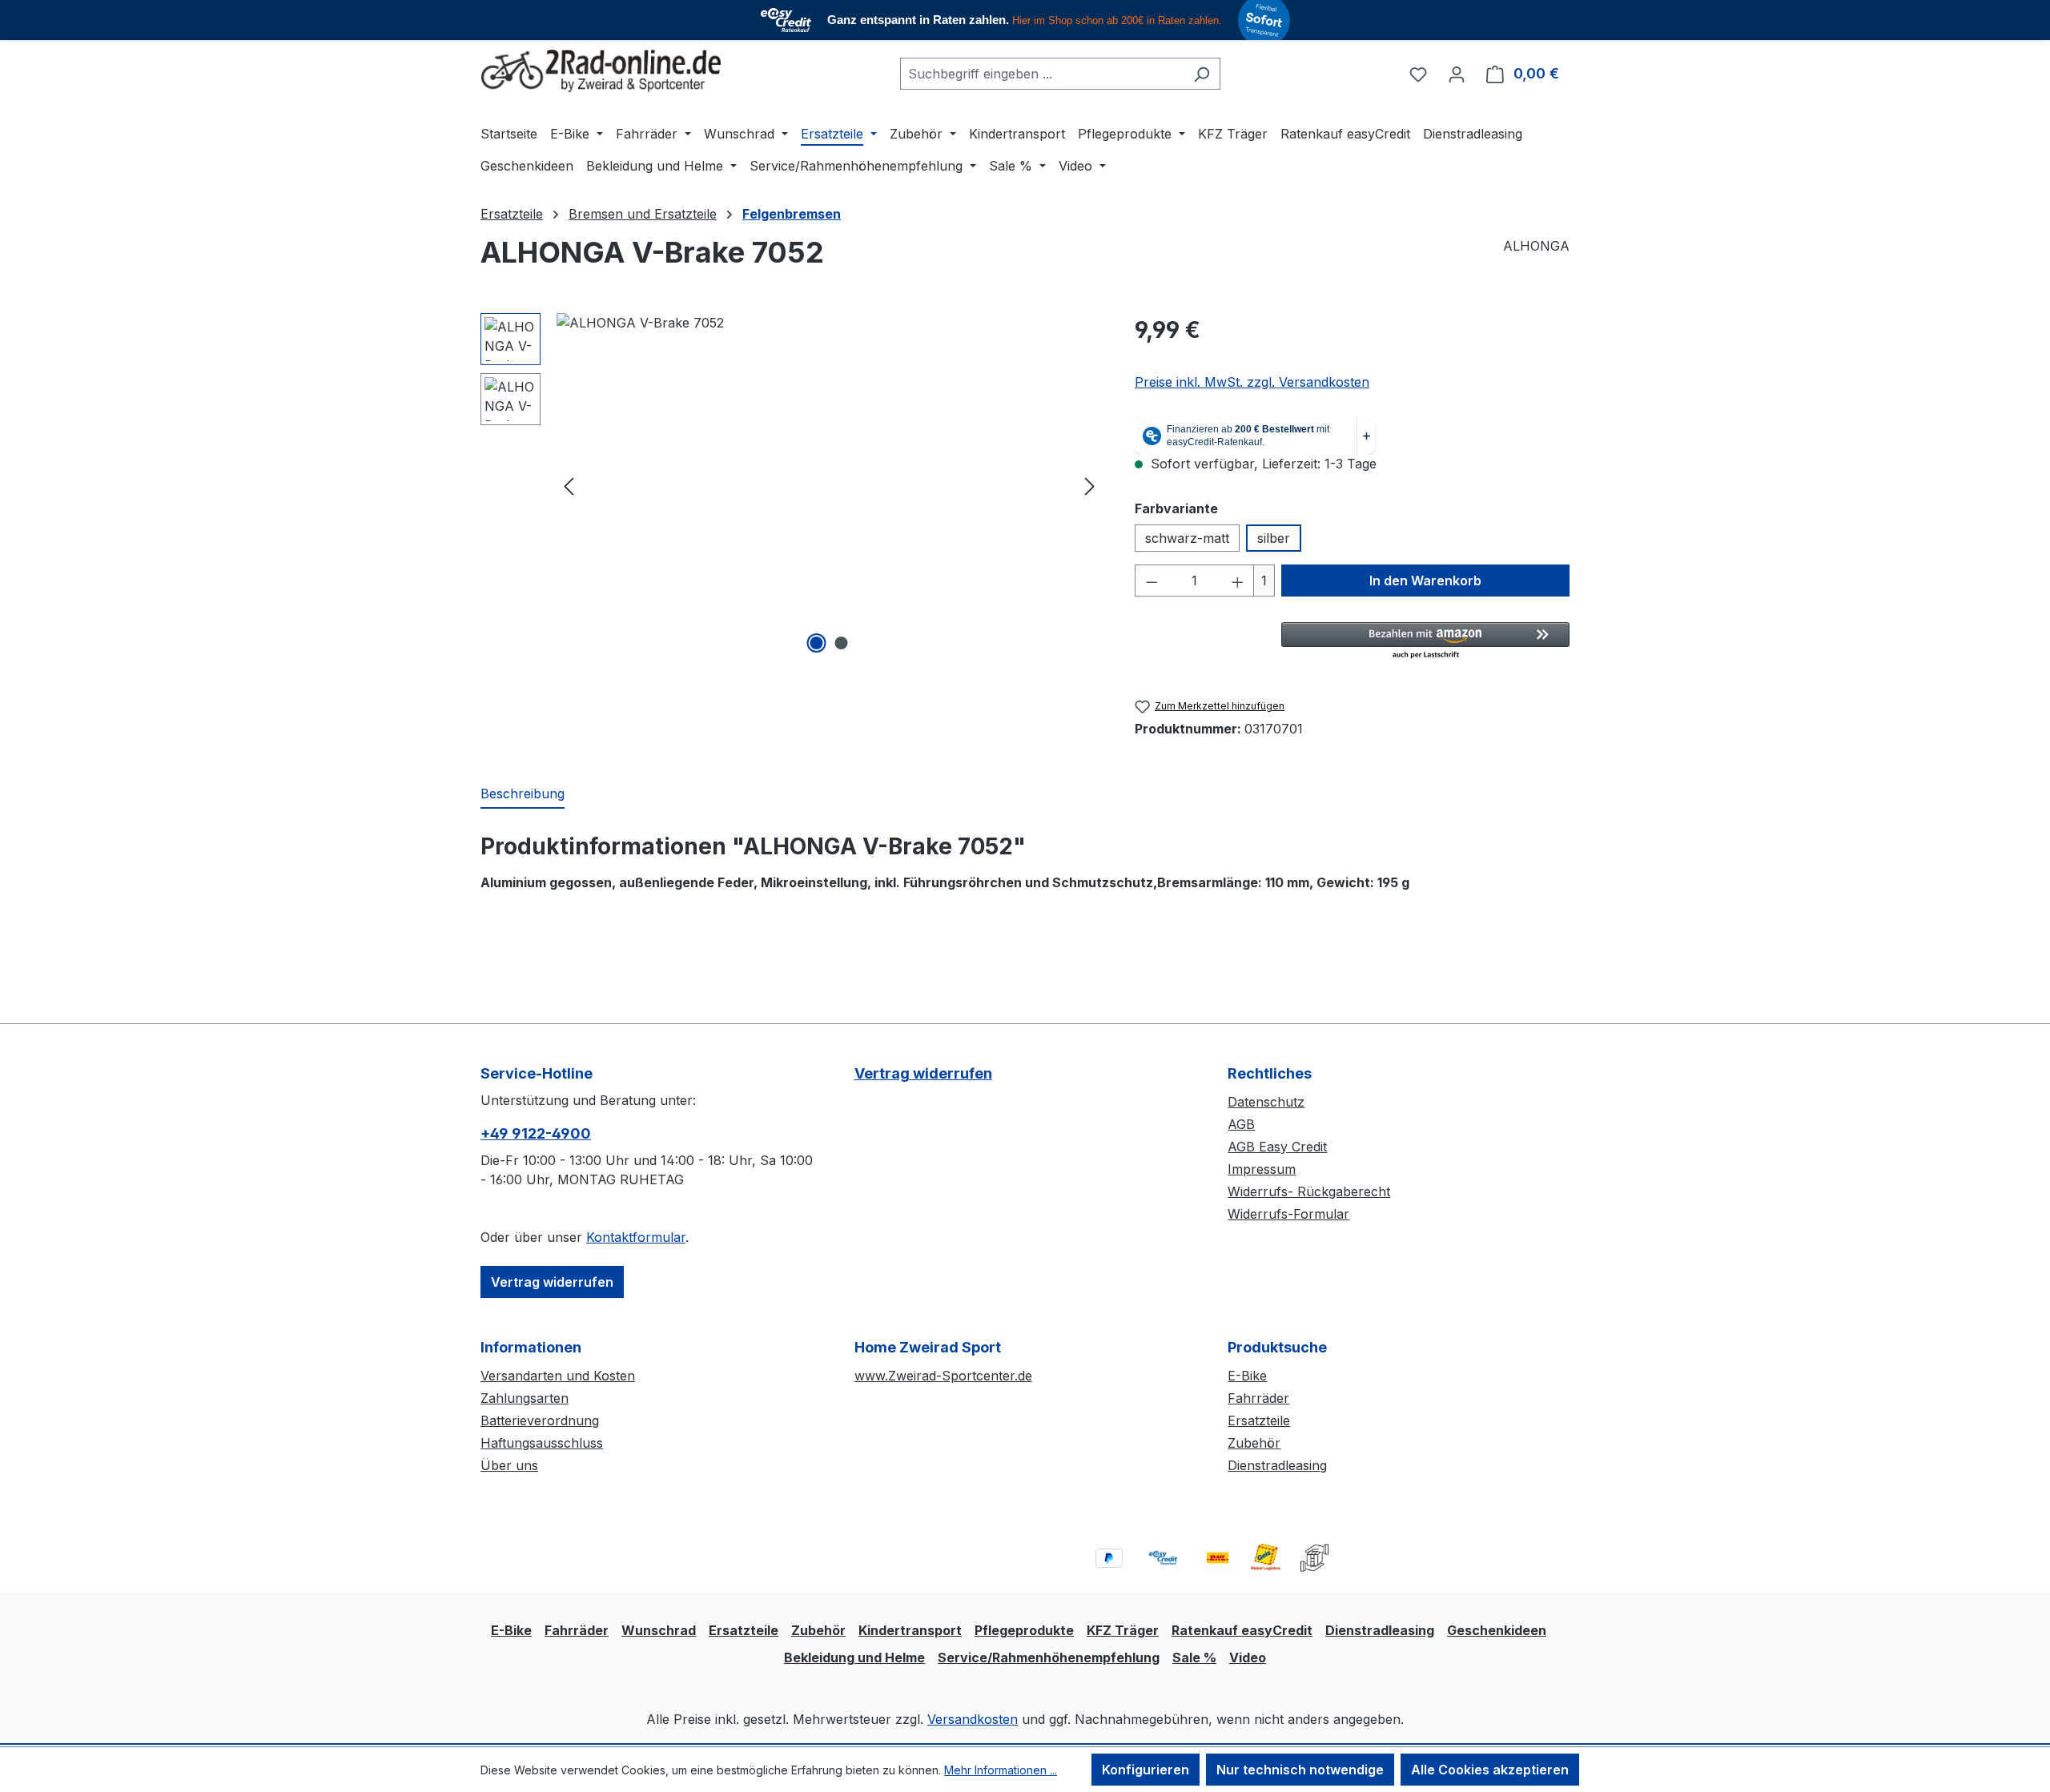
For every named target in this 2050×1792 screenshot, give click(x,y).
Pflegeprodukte (1024, 1630)
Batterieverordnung (540, 1420)
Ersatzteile (1259, 1420)
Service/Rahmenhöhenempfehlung (1049, 1657)
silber (1274, 538)
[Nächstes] (1090, 485)
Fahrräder (1258, 1398)
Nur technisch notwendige (1300, 1770)
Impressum (1262, 1169)
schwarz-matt (1187, 538)
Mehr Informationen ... (1001, 1770)
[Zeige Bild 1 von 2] (817, 643)
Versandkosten (973, 1719)
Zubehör (1254, 1443)
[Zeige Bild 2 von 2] (842, 643)
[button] (1425, 641)
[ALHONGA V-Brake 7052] (829, 485)
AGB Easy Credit (1277, 1147)
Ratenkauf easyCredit (1242, 1630)
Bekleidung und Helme (854, 1657)
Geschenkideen (1497, 1630)
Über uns (509, 1465)
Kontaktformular (636, 1237)
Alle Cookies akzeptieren (1490, 1770)
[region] (792, 485)
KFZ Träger (1123, 1630)
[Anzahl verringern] (1152, 581)
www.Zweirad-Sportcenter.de (943, 1376)
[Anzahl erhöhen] (1238, 581)
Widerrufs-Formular (1288, 1214)
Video (1248, 1657)
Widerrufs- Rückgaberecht (1309, 1191)
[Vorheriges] (569, 485)
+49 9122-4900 (536, 1133)
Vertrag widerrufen (552, 1282)
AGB (1241, 1124)
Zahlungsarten (525, 1398)
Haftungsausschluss (542, 1443)
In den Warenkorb (1425, 581)
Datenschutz (1266, 1102)
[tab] (523, 794)
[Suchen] (1202, 74)
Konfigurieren (1146, 1770)
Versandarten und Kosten (558, 1376)
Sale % (1194, 1657)
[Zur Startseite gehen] (601, 71)
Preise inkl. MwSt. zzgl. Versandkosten (1252, 382)
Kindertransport (910, 1630)
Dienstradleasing (1277, 1465)
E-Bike (1247, 1376)
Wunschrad (659, 1630)
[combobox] (1042, 74)
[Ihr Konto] (1457, 74)
